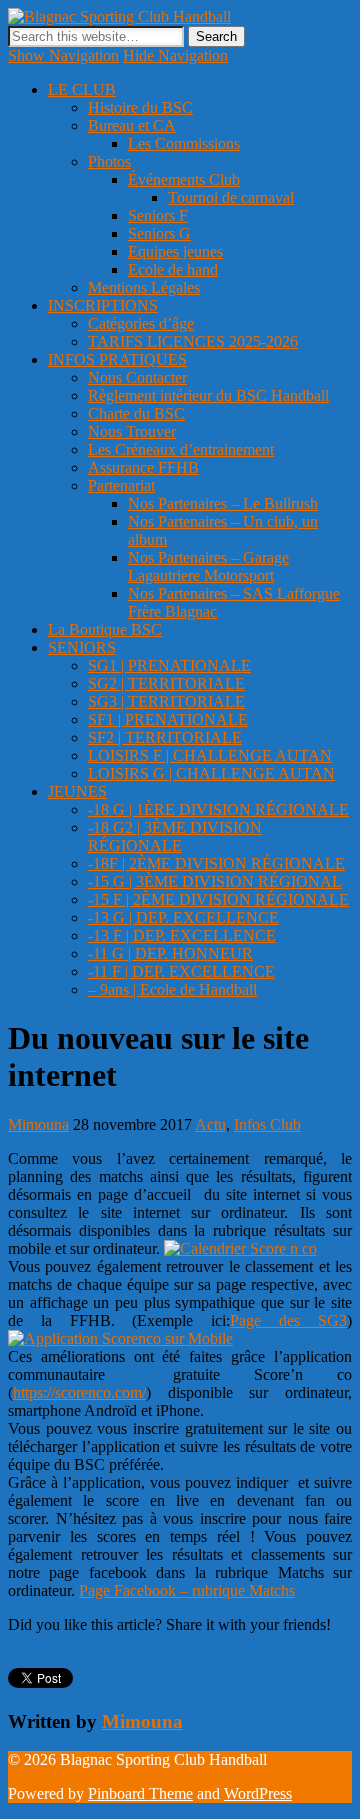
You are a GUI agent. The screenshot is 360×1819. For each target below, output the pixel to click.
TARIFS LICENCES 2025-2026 (193, 341)
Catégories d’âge (141, 323)
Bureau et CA (132, 125)
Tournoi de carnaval (231, 197)
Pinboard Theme (140, 1793)
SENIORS (82, 647)
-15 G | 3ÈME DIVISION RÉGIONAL (215, 881)
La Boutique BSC (105, 629)
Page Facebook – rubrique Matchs (187, 1590)
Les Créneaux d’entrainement (181, 449)
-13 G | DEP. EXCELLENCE (183, 917)
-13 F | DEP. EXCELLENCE (182, 935)
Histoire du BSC (140, 107)
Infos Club (267, 1124)
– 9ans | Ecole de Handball (172, 989)
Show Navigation (63, 55)
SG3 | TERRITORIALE (166, 701)
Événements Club (184, 179)
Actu (210, 1124)
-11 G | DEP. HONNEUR (170, 953)
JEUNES (77, 791)
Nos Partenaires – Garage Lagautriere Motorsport (208, 566)
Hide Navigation (175, 55)
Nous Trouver (132, 431)
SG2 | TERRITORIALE (166, 683)
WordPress (258, 1793)
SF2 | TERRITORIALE (165, 737)
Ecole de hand (173, 269)
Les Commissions (184, 143)
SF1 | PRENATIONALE (168, 719)
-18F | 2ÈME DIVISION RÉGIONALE (216, 863)
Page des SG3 (288, 1320)
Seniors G (159, 233)
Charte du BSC (136, 413)
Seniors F (158, 215)
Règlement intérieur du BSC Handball (208, 395)
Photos (109, 161)
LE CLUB (82, 89)
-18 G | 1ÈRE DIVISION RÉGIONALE (218, 809)
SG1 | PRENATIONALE (169, 665)
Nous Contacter (137, 377)
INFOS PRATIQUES (117, 359)
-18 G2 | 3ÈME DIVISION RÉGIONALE (175, 836)
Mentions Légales (144, 287)
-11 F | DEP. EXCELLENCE (181, 971)
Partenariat (121, 485)
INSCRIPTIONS (103, 305)
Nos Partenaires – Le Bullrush (223, 503)
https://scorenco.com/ (79, 1392)
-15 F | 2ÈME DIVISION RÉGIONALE (218, 899)
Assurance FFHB (143, 467)
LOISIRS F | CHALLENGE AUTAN (210, 755)
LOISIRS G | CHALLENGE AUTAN (211, 773)
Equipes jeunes (175, 251)
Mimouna (38, 1124)
